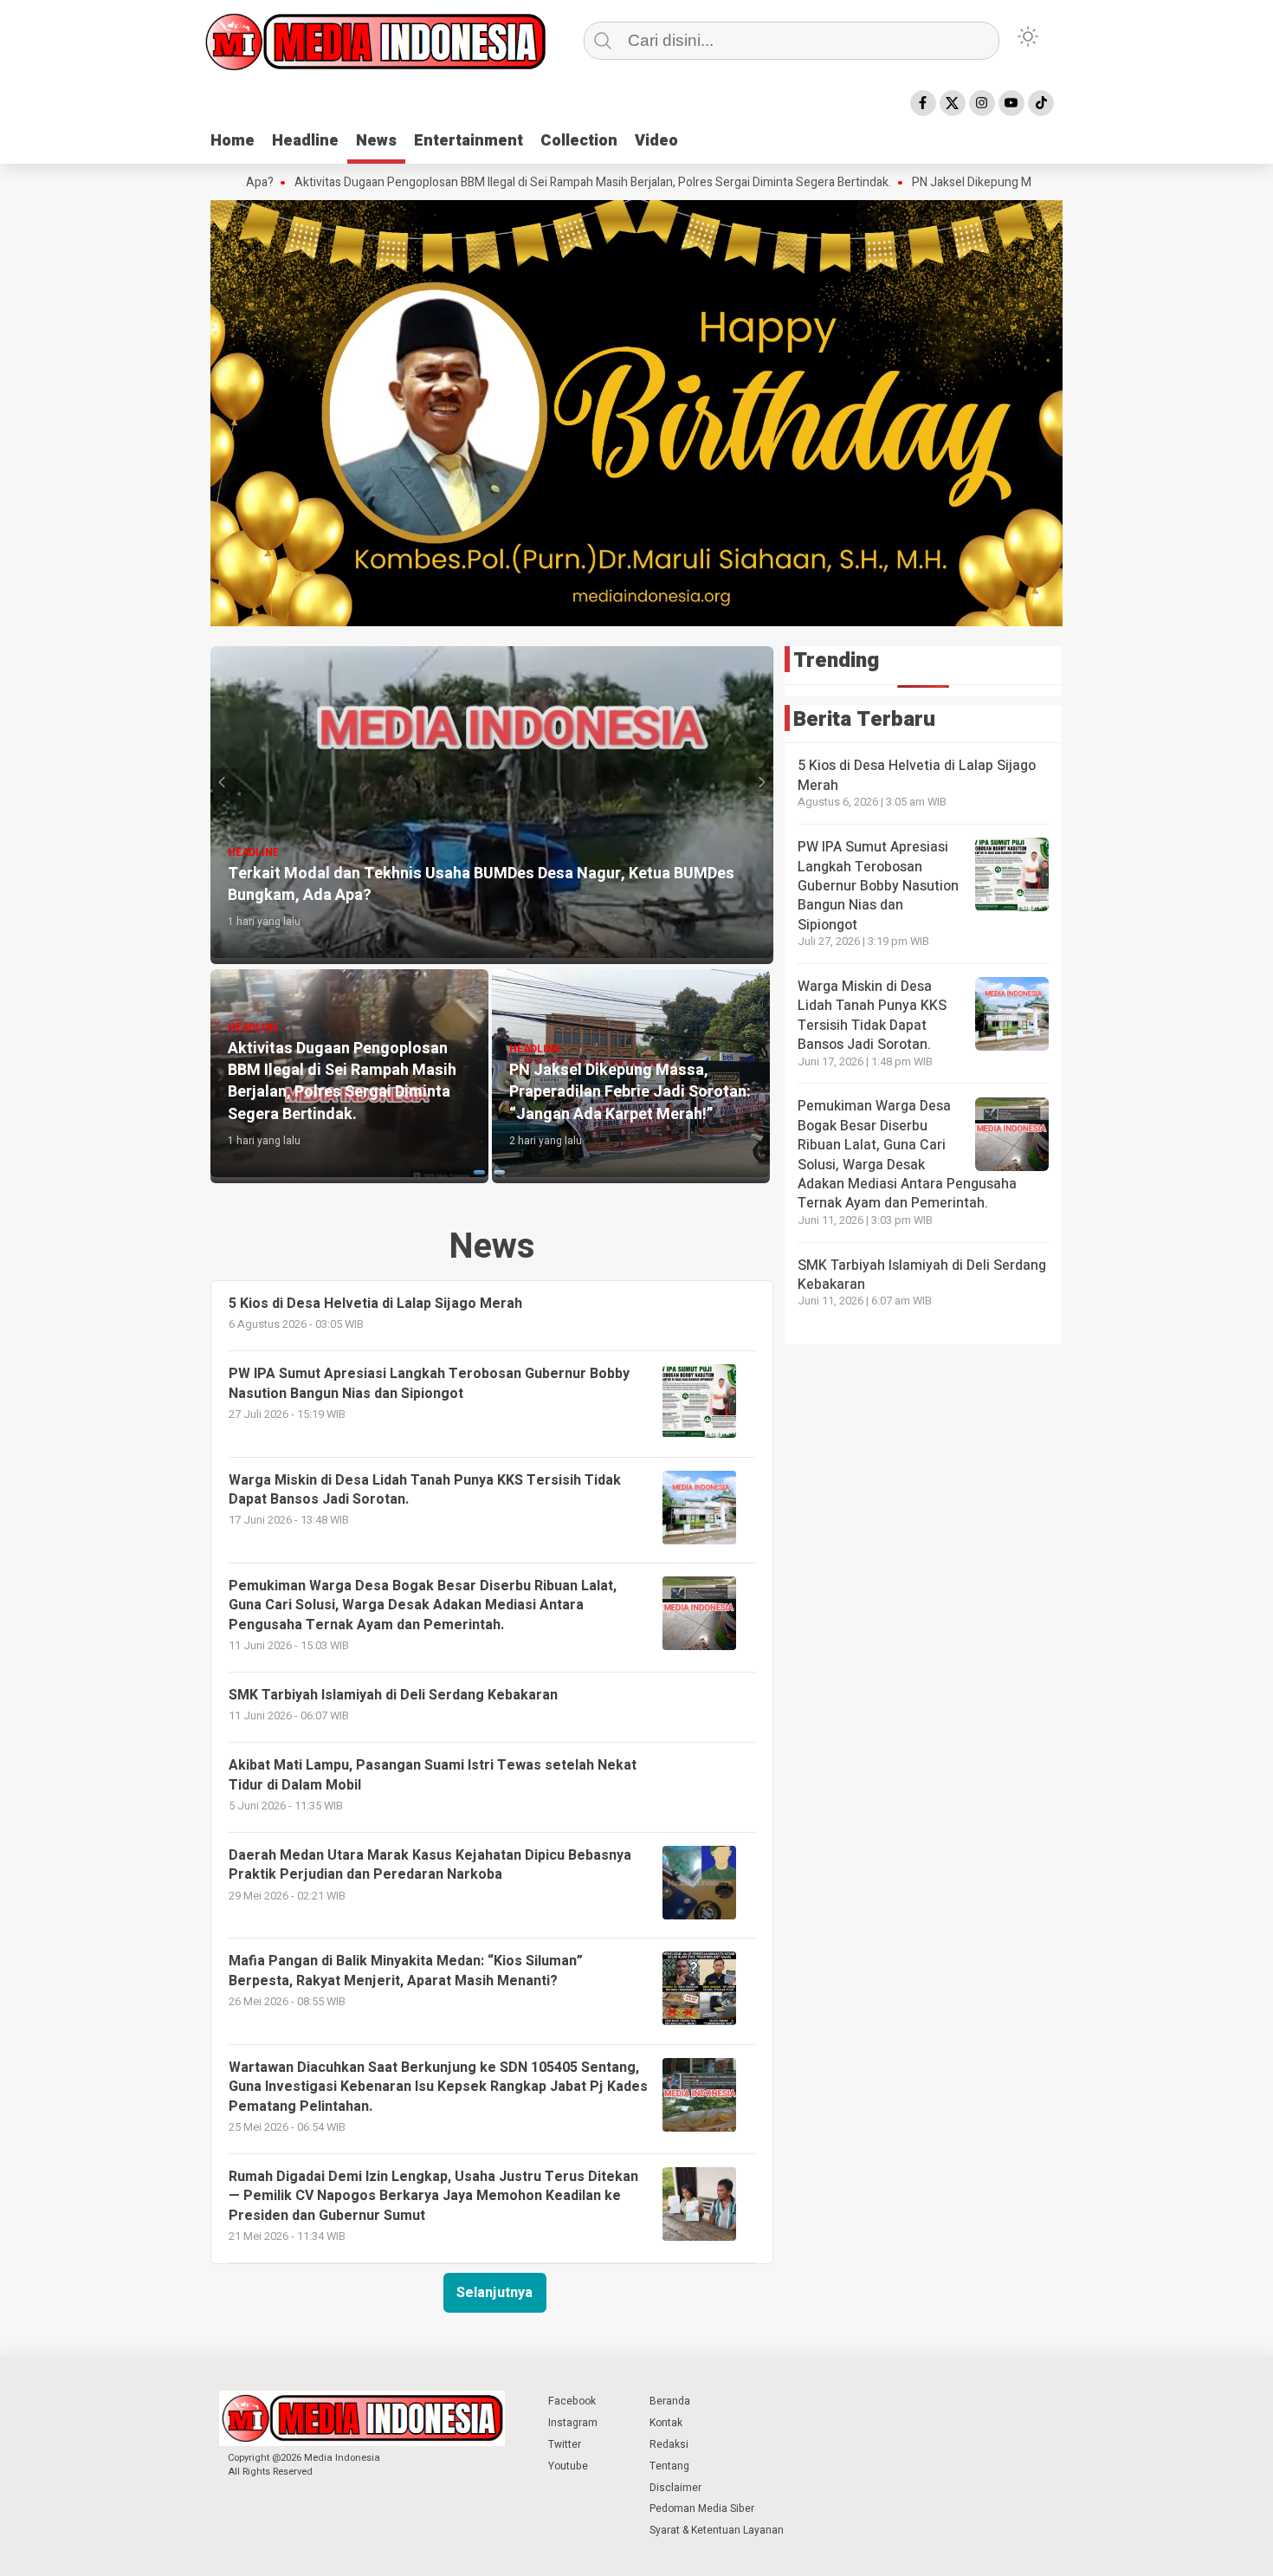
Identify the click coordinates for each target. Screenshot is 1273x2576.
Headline (305, 141)
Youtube (568, 2466)
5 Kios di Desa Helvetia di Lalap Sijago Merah (917, 776)
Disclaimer (675, 2488)
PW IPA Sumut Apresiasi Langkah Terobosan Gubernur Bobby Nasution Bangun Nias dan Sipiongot (878, 886)
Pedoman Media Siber (702, 2508)
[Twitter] (953, 103)
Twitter (565, 2444)
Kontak (666, 2423)
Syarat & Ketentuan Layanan (717, 2530)
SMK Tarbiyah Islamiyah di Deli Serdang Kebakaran (922, 1275)
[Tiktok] (1041, 103)
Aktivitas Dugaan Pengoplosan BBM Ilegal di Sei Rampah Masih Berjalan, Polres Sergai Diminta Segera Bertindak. (489, 183)
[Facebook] (923, 103)
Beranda (670, 2401)
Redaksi (669, 2444)
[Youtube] (1011, 103)
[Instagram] (982, 103)
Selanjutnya (494, 2293)
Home (233, 141)
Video (656, 141)
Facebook (572, 2401)
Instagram (573, 2423)
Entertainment (468, 141)
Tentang (669, 2466)
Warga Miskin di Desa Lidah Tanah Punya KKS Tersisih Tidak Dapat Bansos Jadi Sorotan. (872, 1016)
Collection (579, 141)
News (376, 141)
